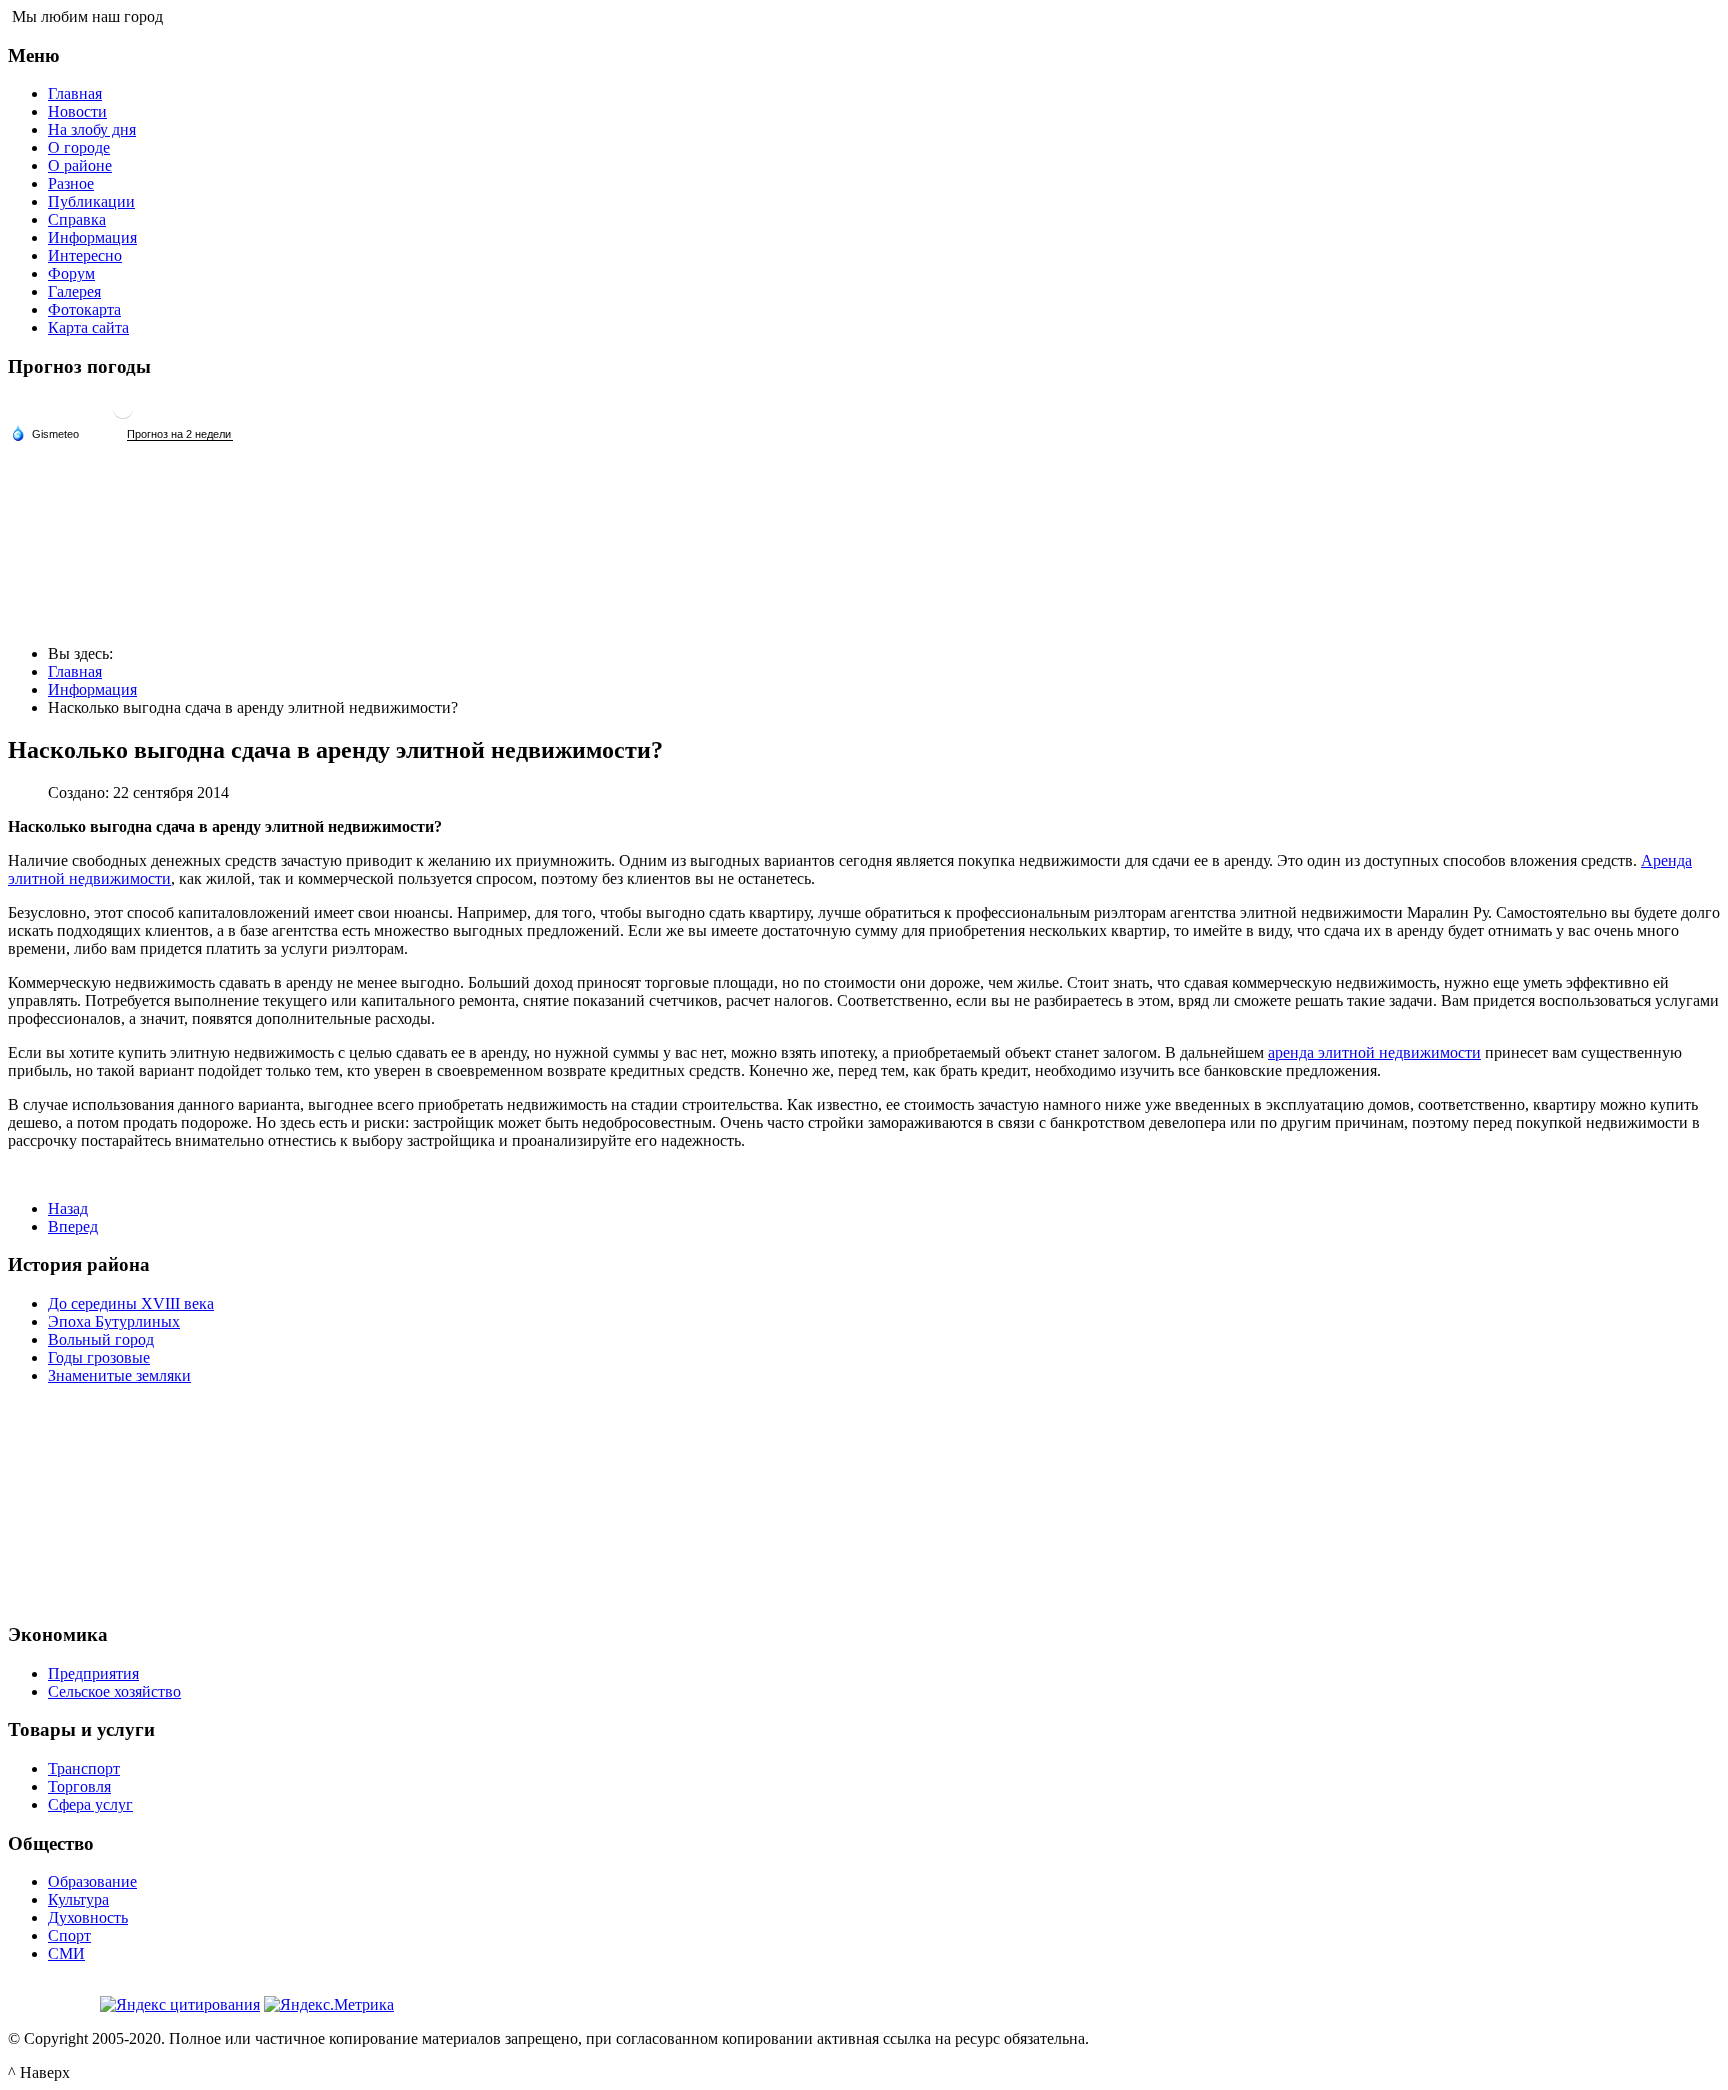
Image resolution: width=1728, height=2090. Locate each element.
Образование (92, 1881)
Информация (92, 237)
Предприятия (93, 1673)
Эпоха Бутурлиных (114, 1321)
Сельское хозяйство (114, 1691)
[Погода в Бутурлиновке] (123, 416)
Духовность (88, 1917)
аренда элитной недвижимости (1374, 1052)
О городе (79, 147)
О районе (80, 165)
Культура (78, 1899)
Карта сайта (88, 327)
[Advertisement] (864, 1501)
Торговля (79, 1786)
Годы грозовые (99, 1357)
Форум (71, 273)
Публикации (91, 201)
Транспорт (84, 1768)
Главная (75, 93)
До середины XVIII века (131, 1303)
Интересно (85, 255)
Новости (77, 111)
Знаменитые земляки (119, 1375)
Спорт (69, 1935)
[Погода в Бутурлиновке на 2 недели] (180, 434)
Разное (71, 183)
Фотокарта (84, 309)
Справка (77, 219)
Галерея (74, 291)
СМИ (66, 1953)
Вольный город (101, 1339)
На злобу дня (92, 129)
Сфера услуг (90, 1804)
